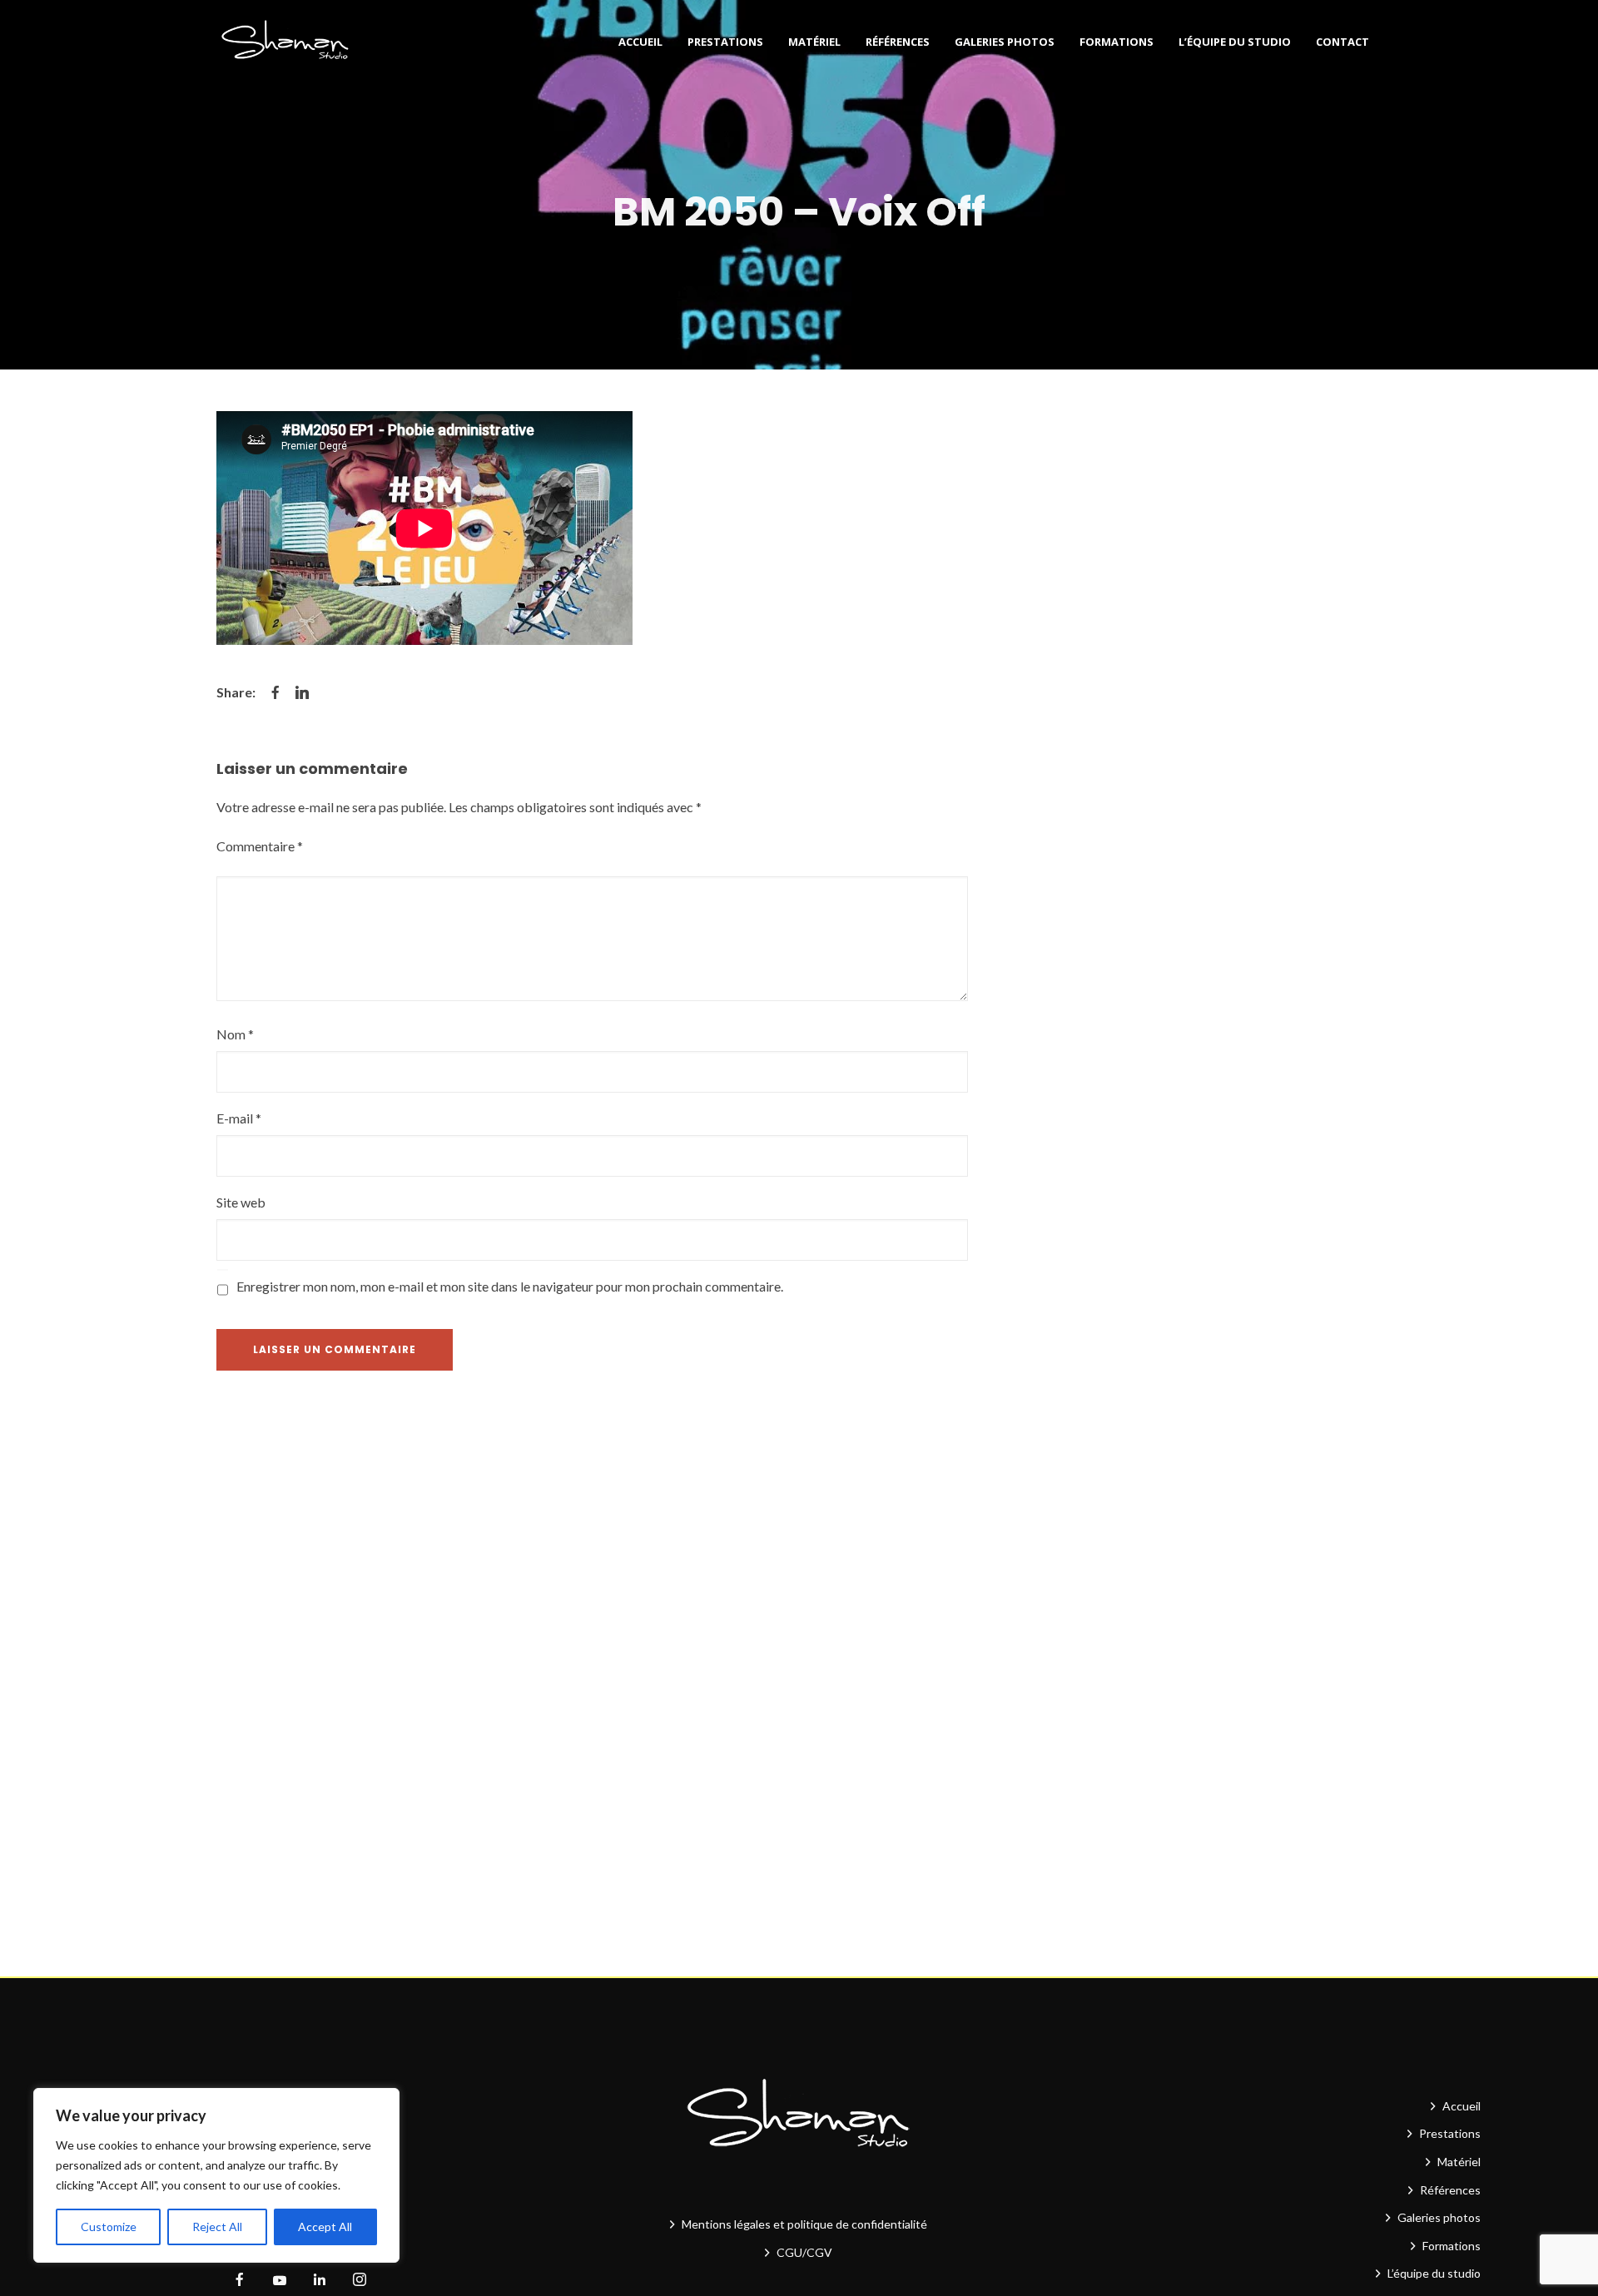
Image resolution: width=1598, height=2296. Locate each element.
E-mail (239, 1118)
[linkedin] (320, 2280)
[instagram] (360, 2280)
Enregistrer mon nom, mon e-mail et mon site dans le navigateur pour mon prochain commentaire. (510, 1286)
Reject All (217, 2227)
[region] (216, 2175)
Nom (235, 1034)
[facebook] (240, 2280)
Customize (109, 2227)
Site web (241, 1202)
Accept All (325, 2227)
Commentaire (260, 846)
